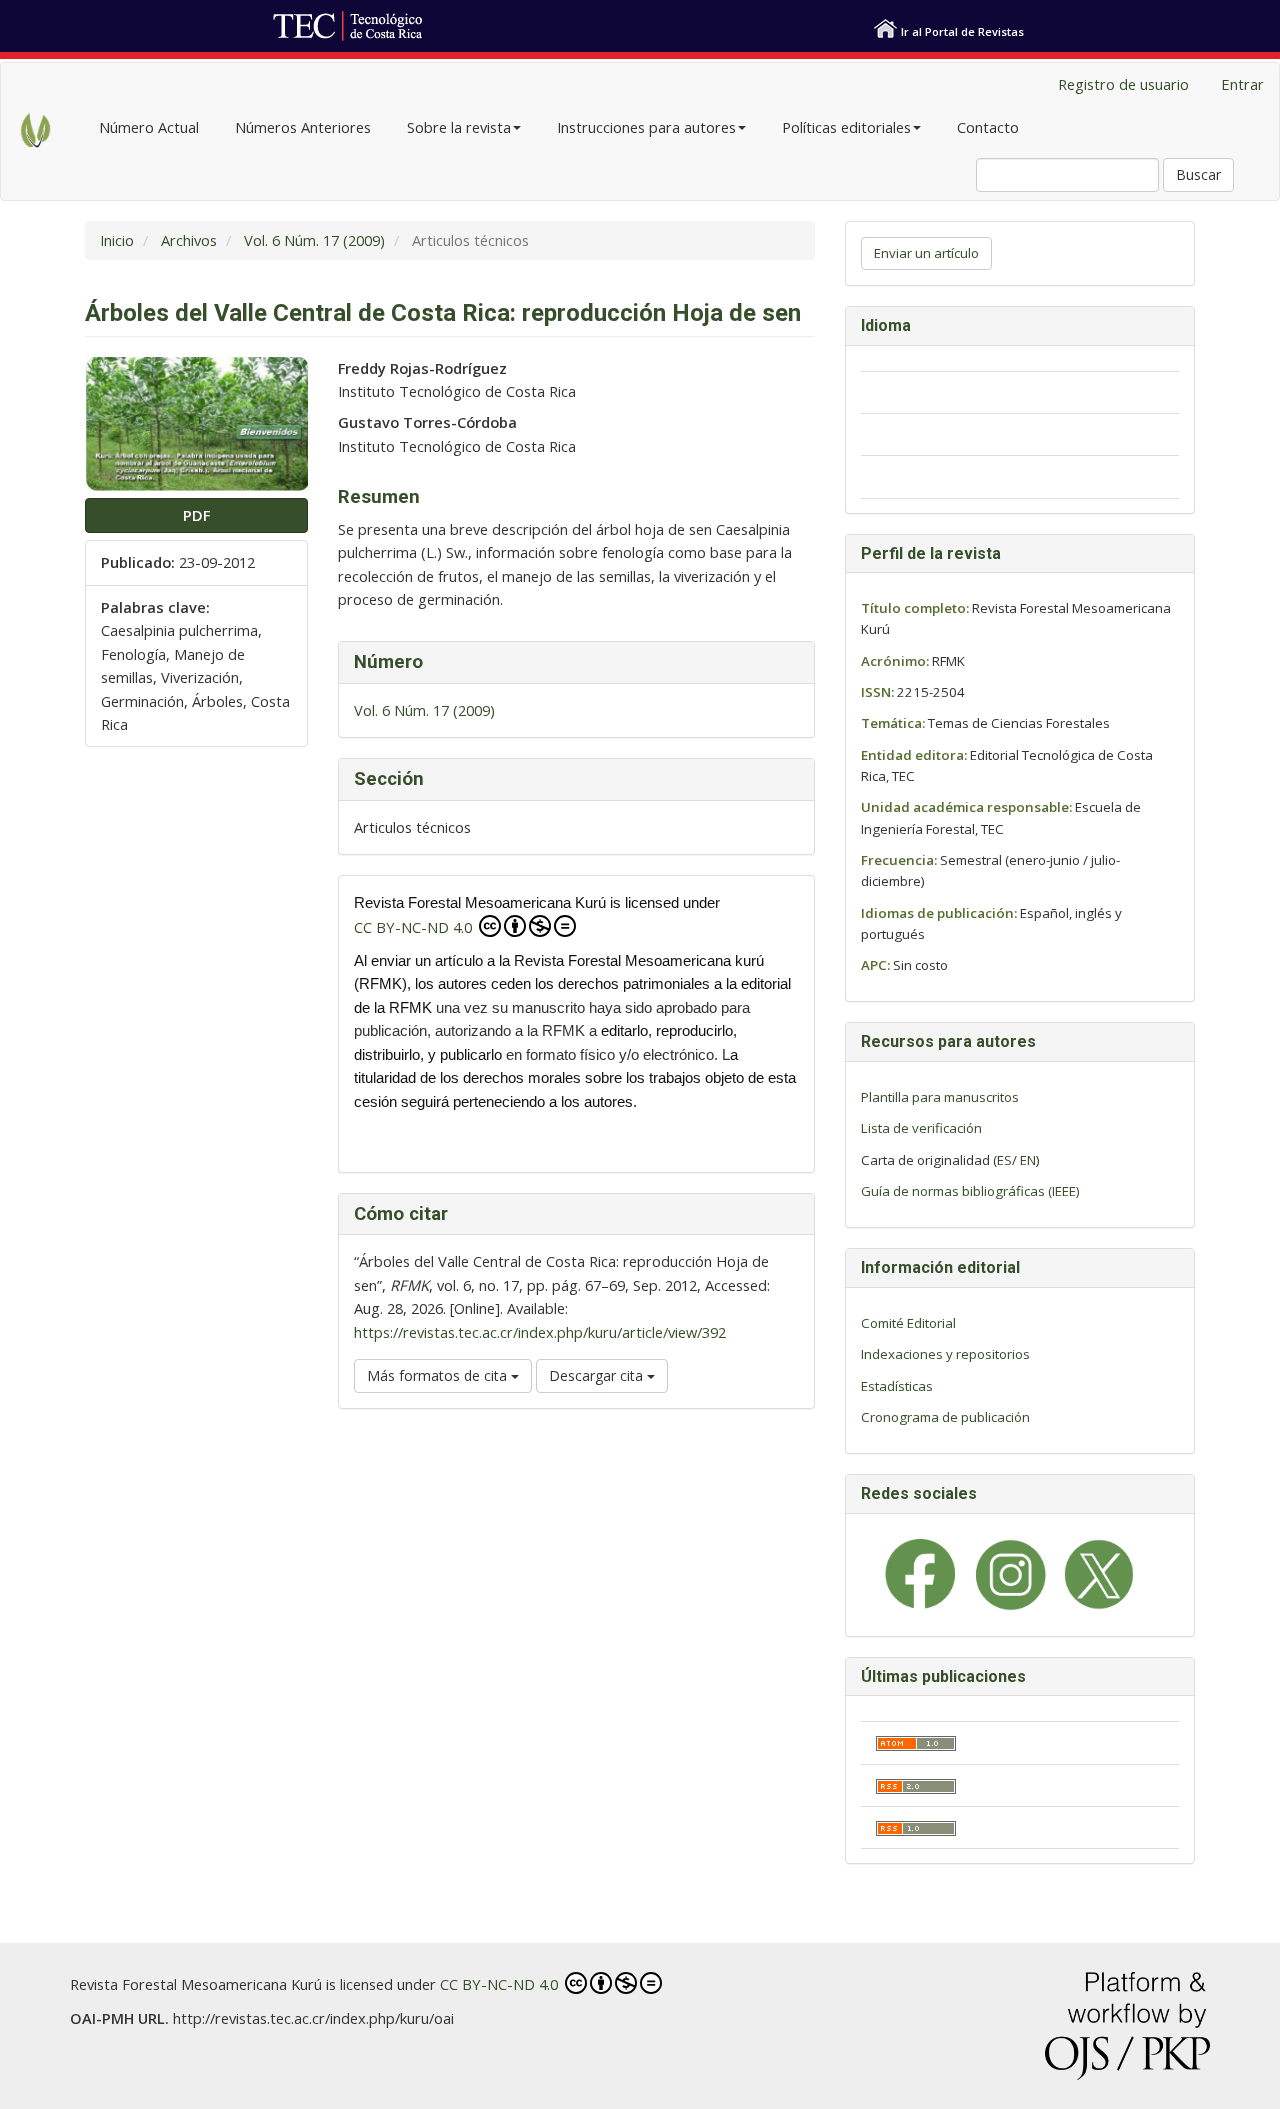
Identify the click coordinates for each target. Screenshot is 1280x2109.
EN (1028, 1160)
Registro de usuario (1123, 84)
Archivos (189, 240)
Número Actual (149, 127)
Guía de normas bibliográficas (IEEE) (970, 1191)
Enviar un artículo (926, 253)
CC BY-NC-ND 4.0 (415, 927)
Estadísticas (897, 1386)
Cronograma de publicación (945, 1417)
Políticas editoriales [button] (846, 127)
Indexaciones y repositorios (945, 1354)
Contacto (988, 127)
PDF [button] (196, 515)
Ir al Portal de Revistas (962, 31)
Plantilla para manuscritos (940, 1097)
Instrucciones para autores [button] (646, 127)
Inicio (117, 240)
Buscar (1198, 174)
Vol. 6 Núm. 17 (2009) (314, 240)
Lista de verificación (921, 1128)
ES (1004, 1160)
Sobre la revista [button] (459, 127)
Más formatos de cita (439, 1375)
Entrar (1242, 84)
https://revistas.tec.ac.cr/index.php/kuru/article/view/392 (540, 1332)
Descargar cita (598, 1375)
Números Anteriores (303, 127)
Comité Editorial (908, 1323)
